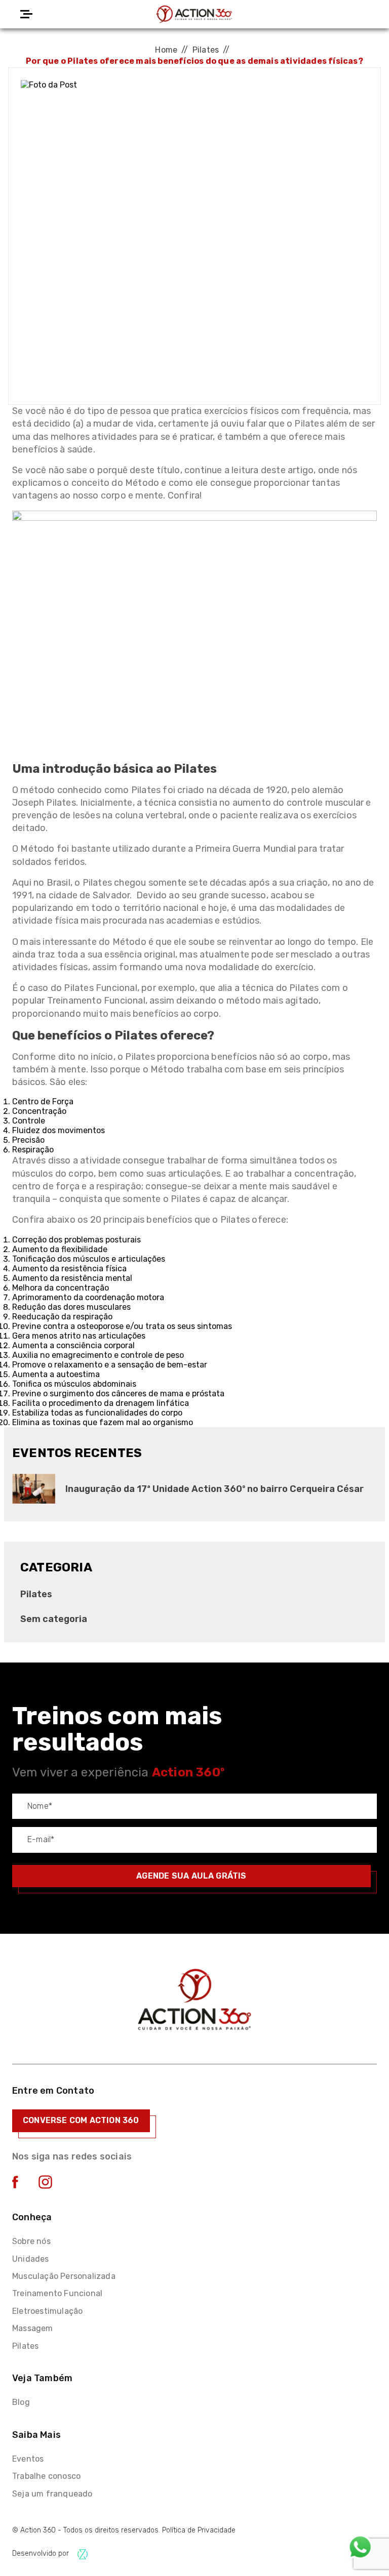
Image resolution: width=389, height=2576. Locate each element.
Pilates (206, 50)
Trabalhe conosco (46, 2476)
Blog (21, 2402)
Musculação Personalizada (64, 2276)
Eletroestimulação (47, 2311)
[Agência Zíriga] (83, 2554)
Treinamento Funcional (57, 2293)
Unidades (31, 2259)
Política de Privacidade (199, 2530)
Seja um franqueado (52, 2494)
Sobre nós (31, 2241)
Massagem (33, 2328)
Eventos (28, 2459)
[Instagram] (45, 2186)
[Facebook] (15, 2186)
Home (166, 50)
